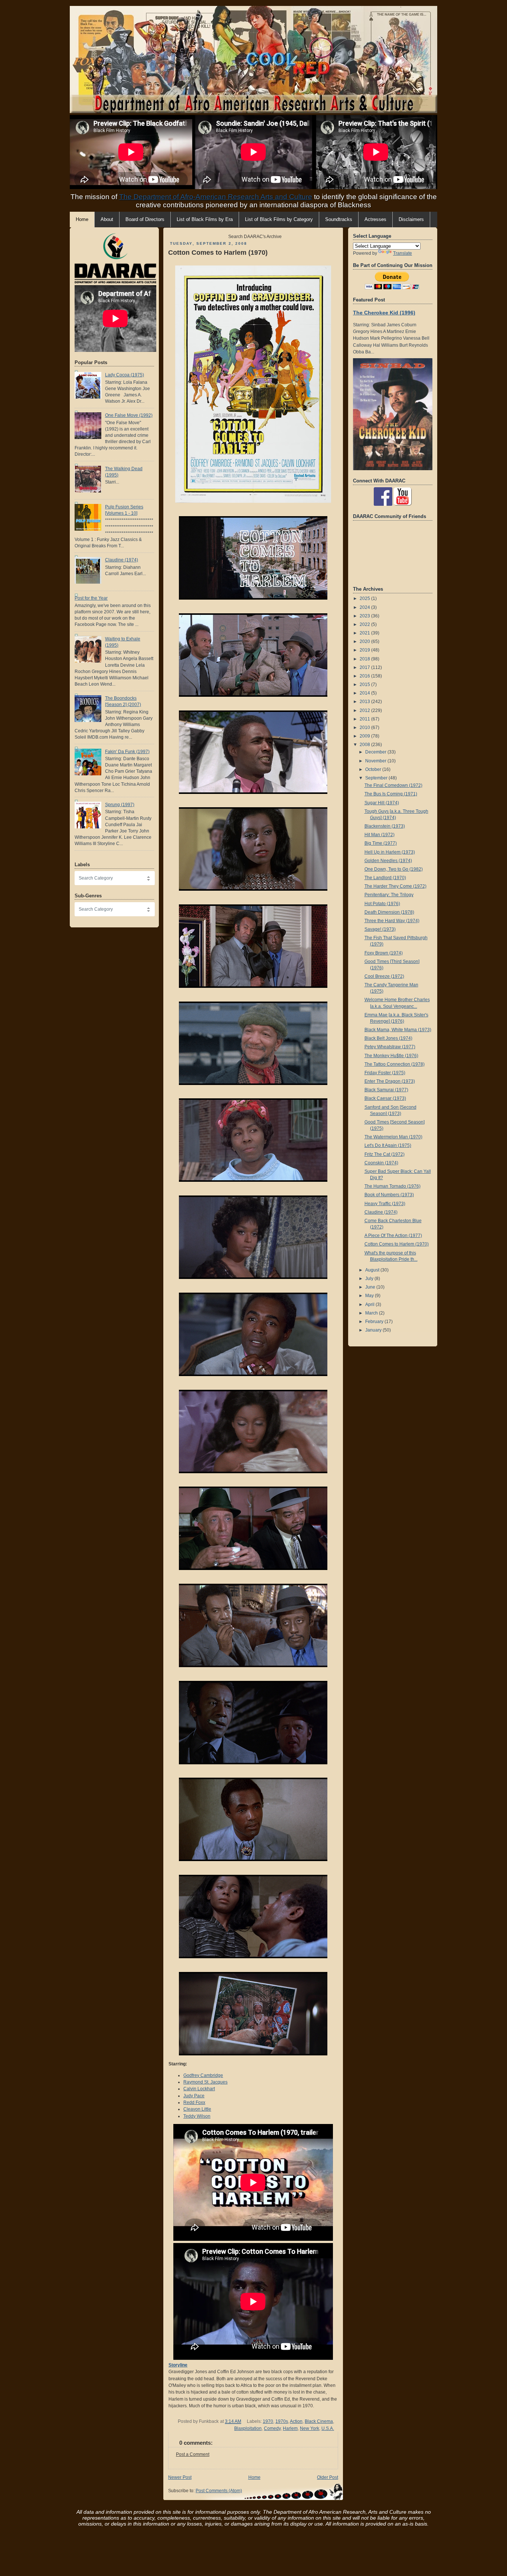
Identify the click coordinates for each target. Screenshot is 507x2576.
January (374, 1330)
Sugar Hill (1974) (382, 803)
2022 (365, 624)
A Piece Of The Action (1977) (393, 1236)
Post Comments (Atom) (219, 2491)
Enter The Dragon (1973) (390, 1081)
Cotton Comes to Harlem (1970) (218, 253)
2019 (365, 650)
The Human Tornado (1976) (392, 1186)
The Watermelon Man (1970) (393, 1137)
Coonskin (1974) (381, 1163)
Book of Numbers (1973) (389, 1195)
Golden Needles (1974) (388, 861)
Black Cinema (319, 2421)
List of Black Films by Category (279, 220)
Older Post (328, 2477)
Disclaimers (411, 220)
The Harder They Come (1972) (395, 886)
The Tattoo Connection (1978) (395, 1064)
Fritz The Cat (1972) (385, 1154)
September (377, 778)
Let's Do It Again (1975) (388, 1145)
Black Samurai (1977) (386, 1090)
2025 (365, 598)
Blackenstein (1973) (385, 826)
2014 (365, 693)
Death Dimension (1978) (389, 912)
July (370, 1279)
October (374, 769)
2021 (365, 633)
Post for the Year (91, 598)
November (376, 761)
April (370, 1305)
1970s (282, 2421)
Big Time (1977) (381, 843)
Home (254, 2477)
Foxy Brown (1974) (384, 953)
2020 (365, 641)
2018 (365, 659)
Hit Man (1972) (380, 835)
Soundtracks (339, 220)
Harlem (290, 2428)
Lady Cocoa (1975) (125, 375)
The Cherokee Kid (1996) (384, 313)
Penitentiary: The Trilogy (389, 895)
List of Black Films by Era (205, 220)
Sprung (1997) (120, 805)
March (372, 1313)
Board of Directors (145, 220)
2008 (365, 745)
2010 (365, 728)
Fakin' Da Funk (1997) (127, 752)
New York (310, 2428)
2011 (365, 719)
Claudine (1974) (122, 560)
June (371, 1287)
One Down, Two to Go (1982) (394, 869)
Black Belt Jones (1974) (388, 1038)
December (376, 752)
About (107, 220)
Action (296, 2421)
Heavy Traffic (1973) (385, 1204)
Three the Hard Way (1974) (392, 921)
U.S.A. (328, 2428)
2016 (365, 676)
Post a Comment (193, 2454)
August (373, 1270)
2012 (365, 710)
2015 (365, 685)
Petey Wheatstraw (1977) (390, 1047)
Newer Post (180, 2477)
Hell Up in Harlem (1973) (390, 852)
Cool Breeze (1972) (384, 976)
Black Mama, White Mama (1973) (398, 1030)
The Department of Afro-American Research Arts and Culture (216, 197)
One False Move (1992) (129, 415)
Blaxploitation (248, 2428)
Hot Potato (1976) (382, 904)
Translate (403, 253)
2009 (365, 736)
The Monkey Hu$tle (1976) (391, 1056)
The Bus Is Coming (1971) (391, 794)
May (370, 1296)
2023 (365, 616)
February (375, 1322)
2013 (365, 702)
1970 (268, 2421)
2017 (365, 667)
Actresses (375, 220)
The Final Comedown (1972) (393, 785)
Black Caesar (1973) (385, 1098)
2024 (365, 607)
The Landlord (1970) (385, 878)
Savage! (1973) (380, 929)
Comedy (272, 2428)
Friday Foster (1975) (385, 1073)
